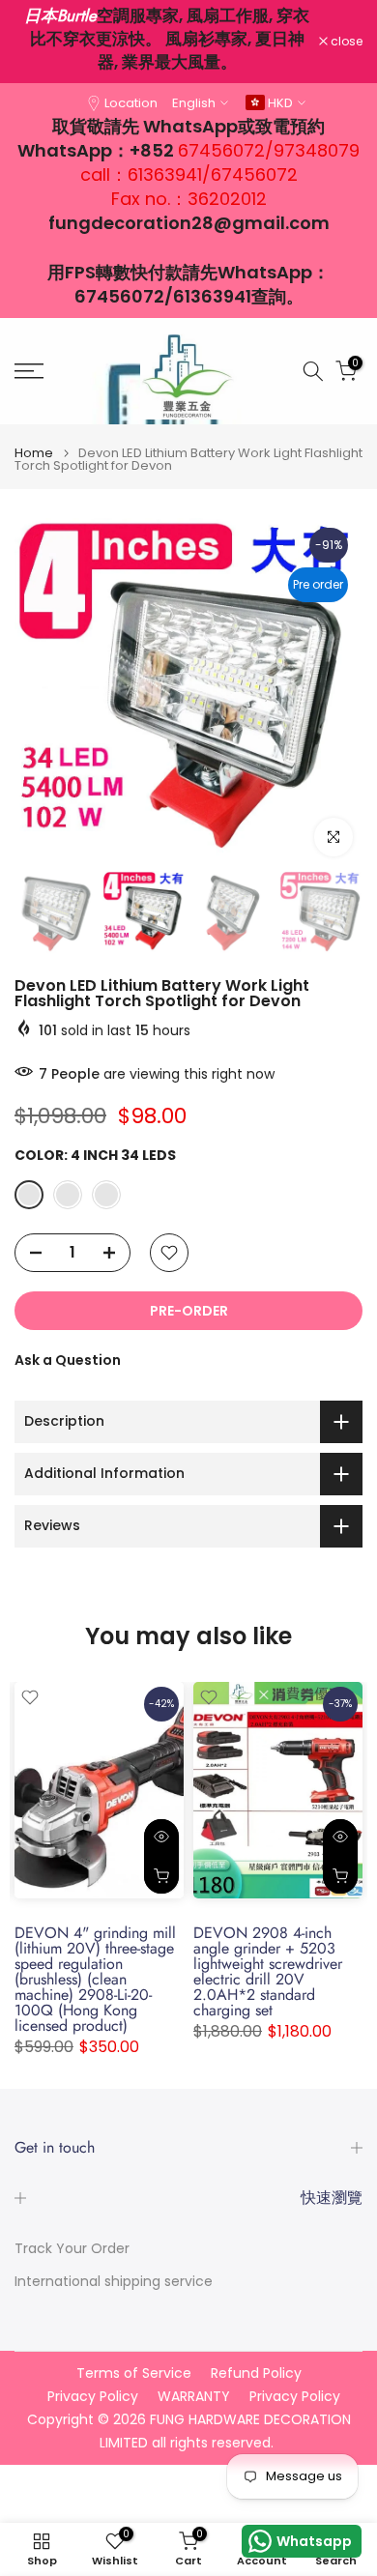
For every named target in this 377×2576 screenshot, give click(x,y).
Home (34, 453)
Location (131, 103)
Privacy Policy (93, 2397)
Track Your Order (72, 2249)
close (345, 42)
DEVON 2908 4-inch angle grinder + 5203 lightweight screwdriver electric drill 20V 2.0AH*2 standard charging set (268, 1971)
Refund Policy (256, 2373)
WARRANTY (194, 2397)
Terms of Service (134, 2373)
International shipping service (114, 2282)
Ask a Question (68, 1360)
